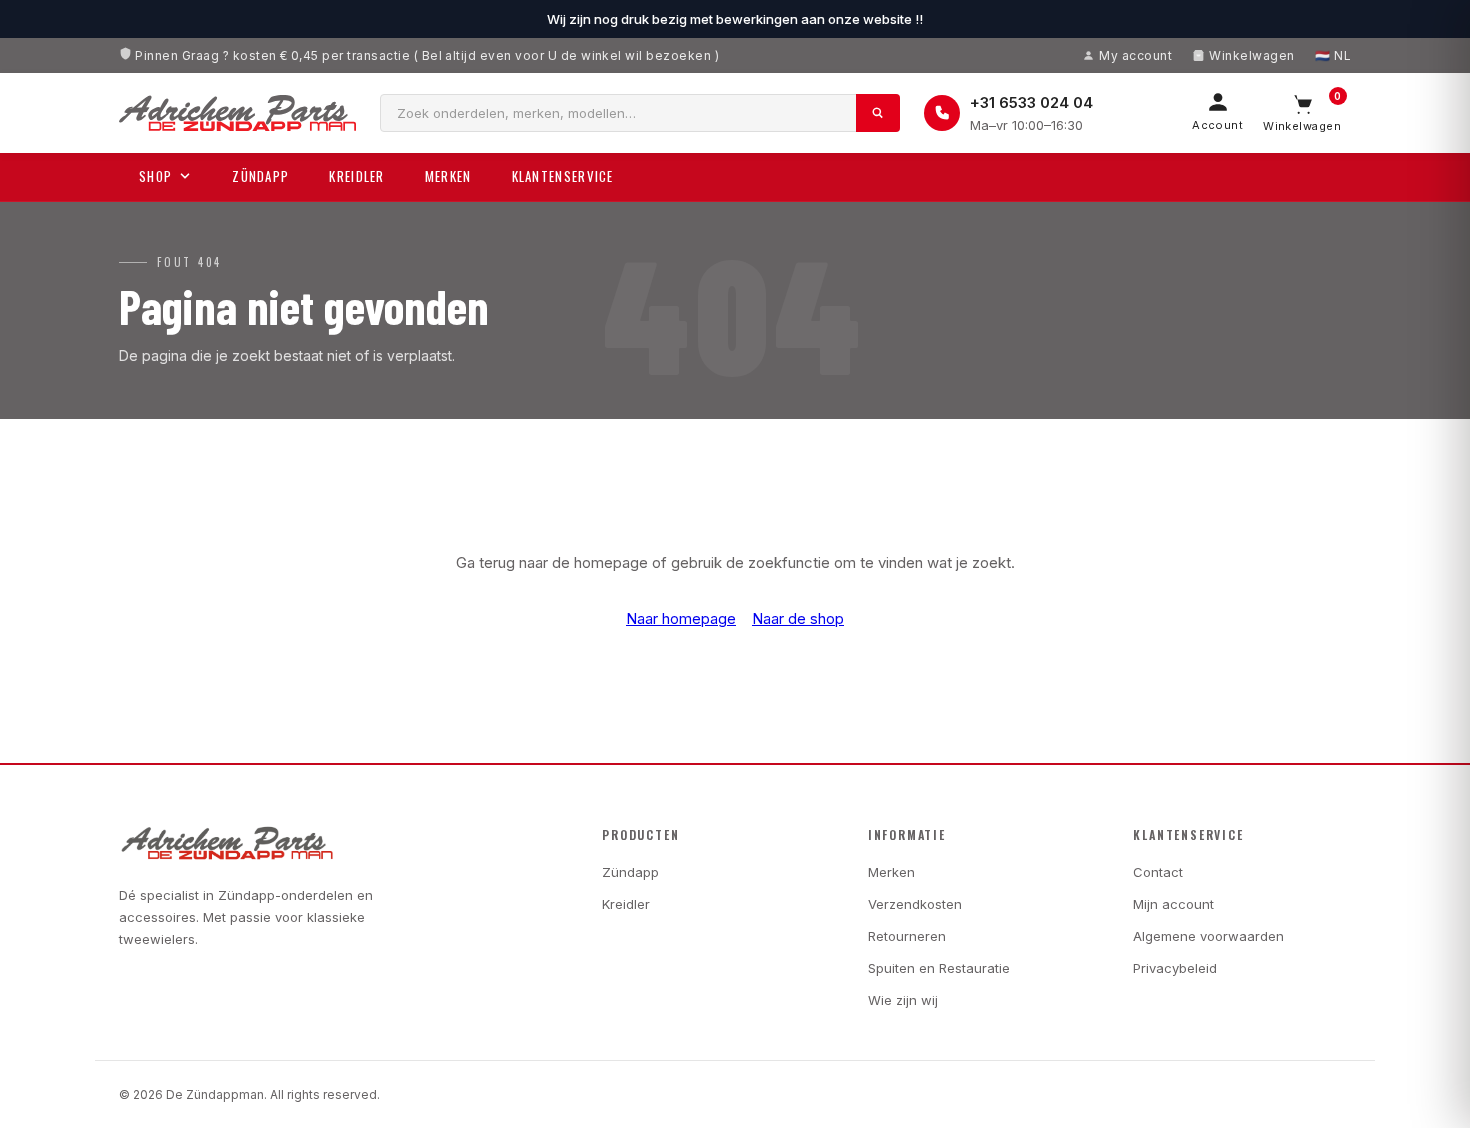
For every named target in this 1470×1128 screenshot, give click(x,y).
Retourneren (907, 936)
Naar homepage (681, 618)
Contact (1158, 872)
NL (1342, 55)
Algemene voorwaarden (1208, 936)
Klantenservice (563, 176)
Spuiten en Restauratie (939, 968)
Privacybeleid (1175, 968)
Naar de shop (798, 618)
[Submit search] (878, 113)
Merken (448, 176)
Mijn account (1173, 904)
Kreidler (356, 176)
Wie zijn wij (903, 1000)
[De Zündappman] (237, 113)
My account (1135, 55)
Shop (155, 176)
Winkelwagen (1251, 55)
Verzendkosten (915, 904)
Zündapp (260, 176)
